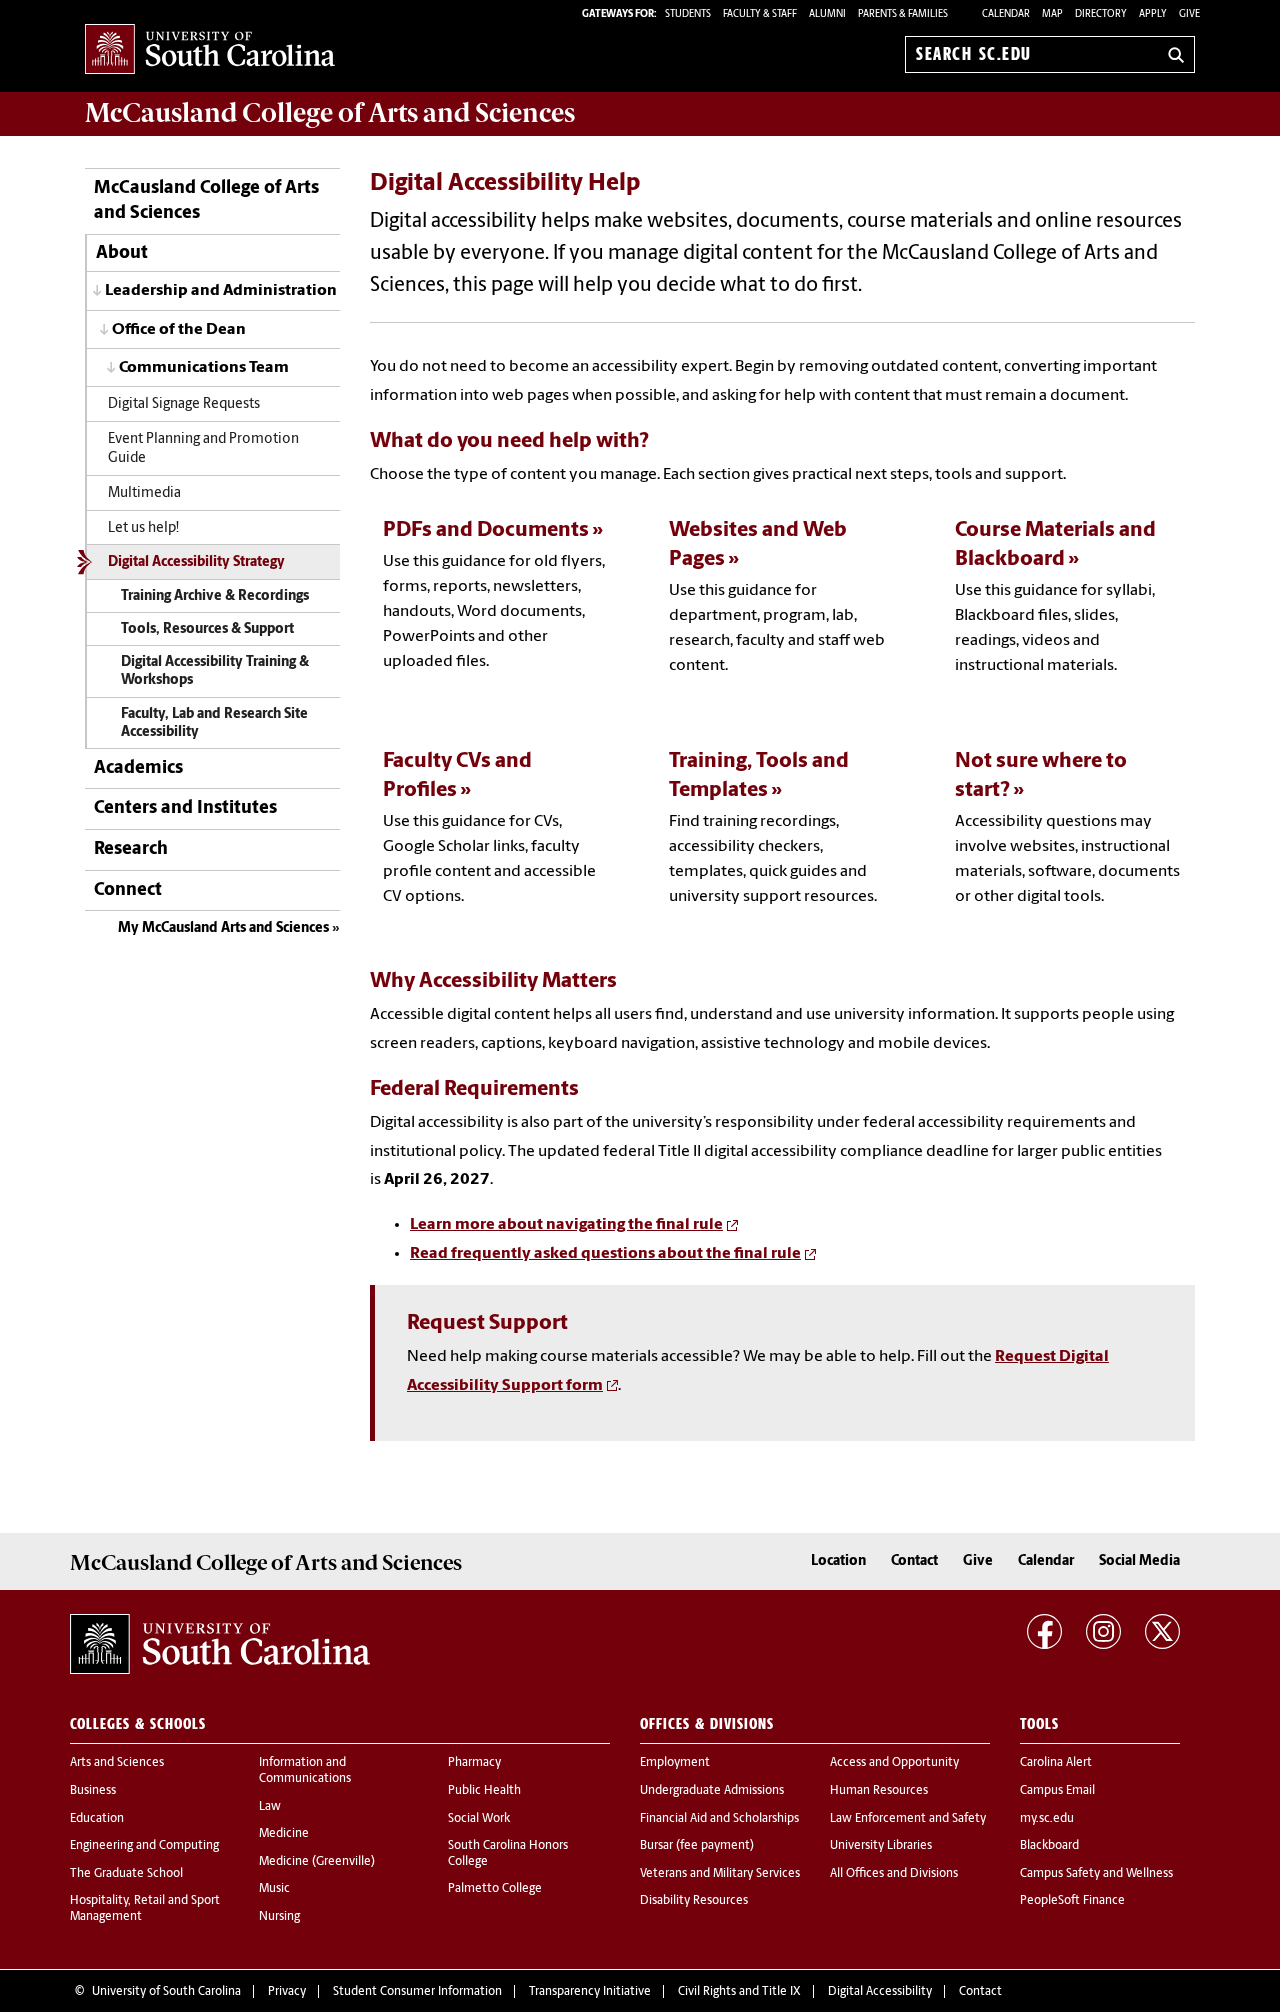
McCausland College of (330, 113)
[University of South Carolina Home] (210, 50)
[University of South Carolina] (220, 1644)
